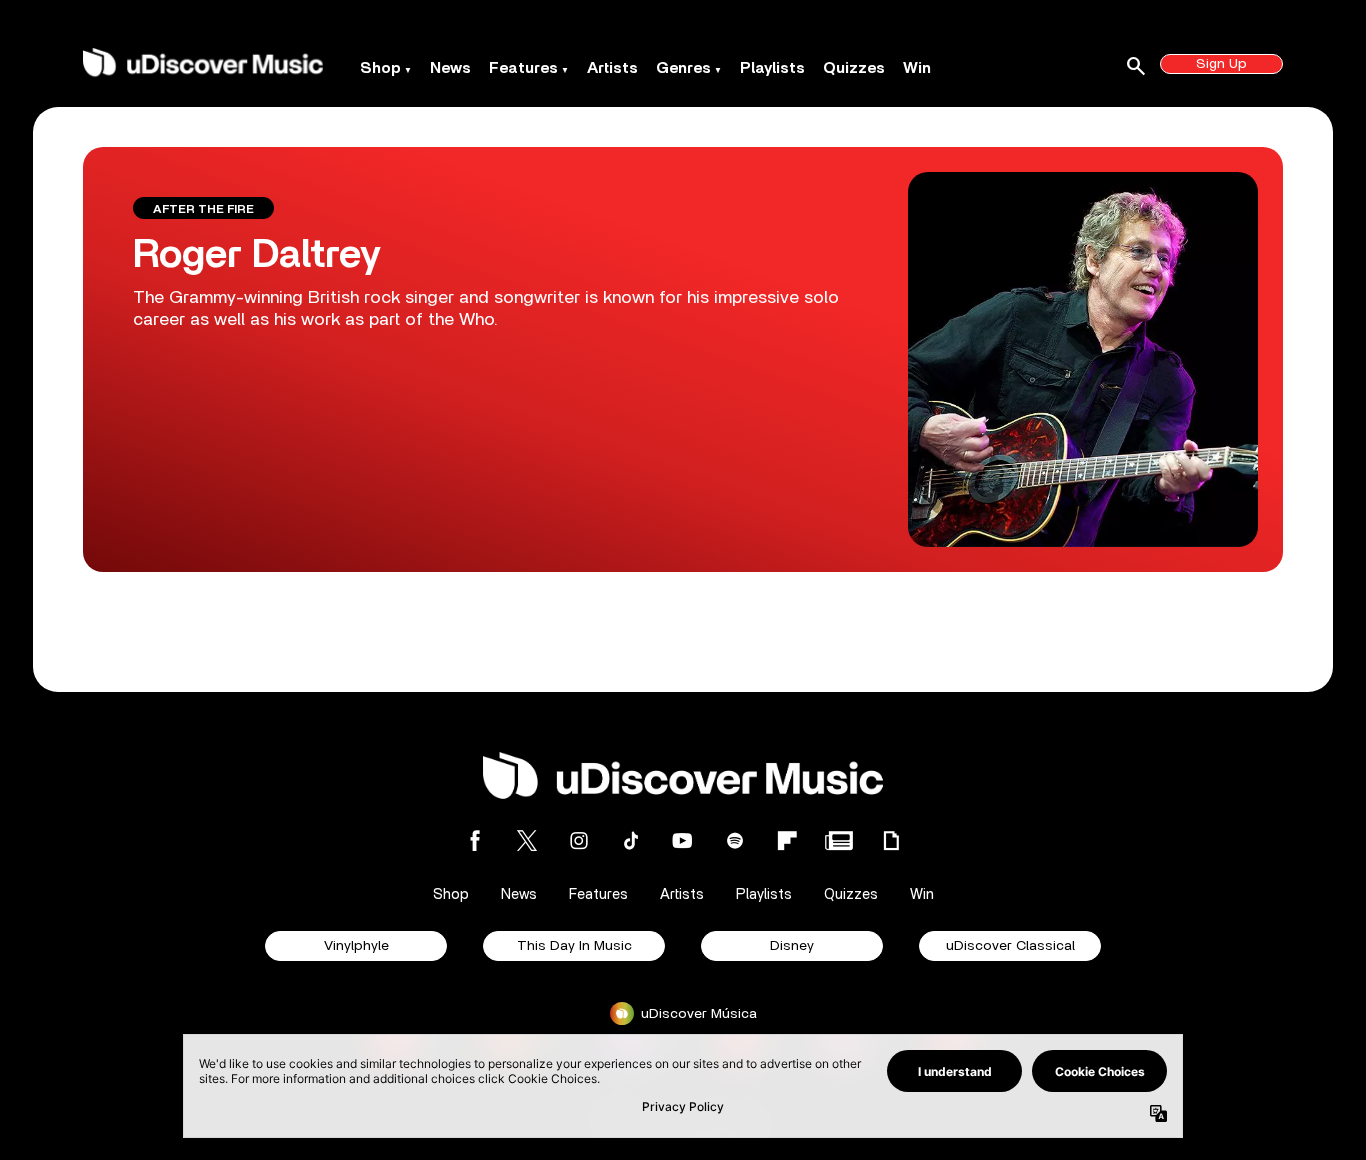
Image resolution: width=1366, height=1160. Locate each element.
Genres (683, 68)
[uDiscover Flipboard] (787, 840)
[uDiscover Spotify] (735, 840)
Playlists (772, 68)
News (450, 68)
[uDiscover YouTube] (683, 840)
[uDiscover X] (527, 840)
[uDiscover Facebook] (475, 840)
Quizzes (854, 68)
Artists (612, 68)
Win (917, 68)
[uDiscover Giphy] (891, 840)
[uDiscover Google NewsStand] (839, 840)
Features (523, 68)
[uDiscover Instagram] (579, 840)
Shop (380, 68)
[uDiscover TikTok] (631, 840)
